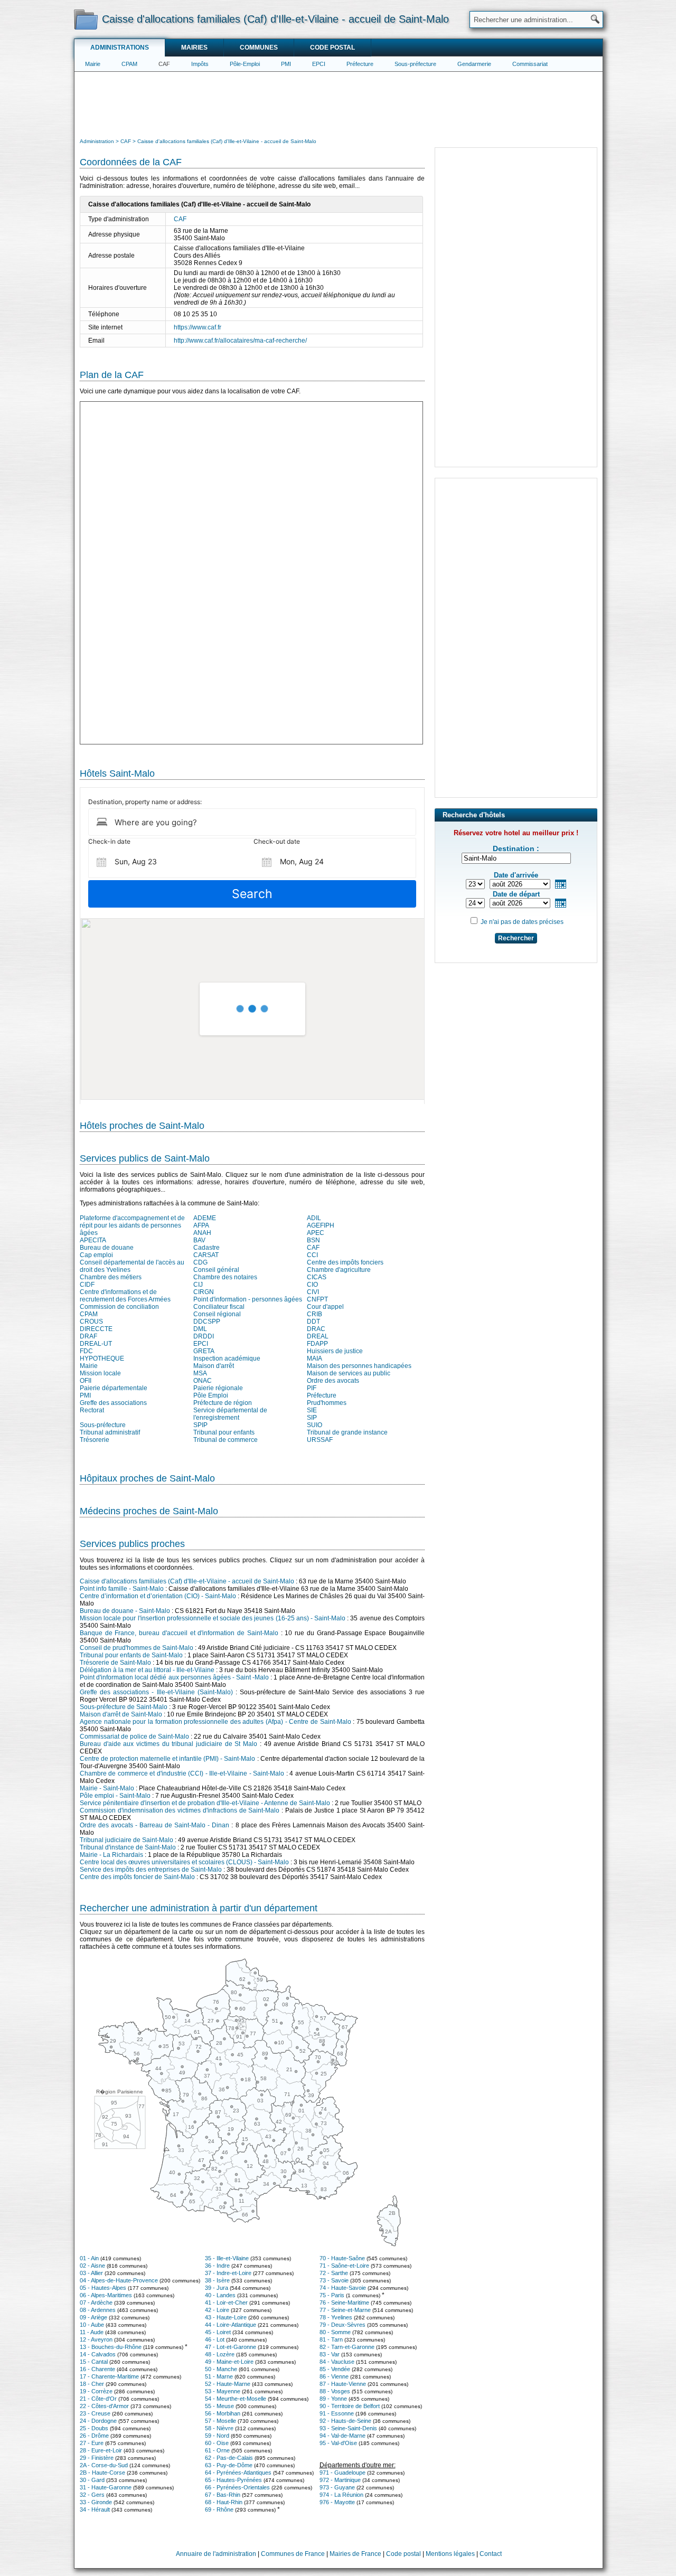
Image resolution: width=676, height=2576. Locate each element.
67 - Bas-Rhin (223, 2495)
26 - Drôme (94, 2436)
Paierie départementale (114, 1388)
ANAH (202, 1233)
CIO (312, 1285)
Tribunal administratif (110, 1432)
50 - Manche (221, 2369)
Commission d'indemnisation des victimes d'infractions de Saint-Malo (180, 1810)
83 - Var (330, 2354)
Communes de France (293, 2554)
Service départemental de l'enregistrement (230, 1414)
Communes (259, 48)
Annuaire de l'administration (216, 2554)
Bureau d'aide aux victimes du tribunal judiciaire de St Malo (168, 1744)
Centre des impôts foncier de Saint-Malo (137, 1877)
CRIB (314, 1314)
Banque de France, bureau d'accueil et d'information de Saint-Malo (179, 1633)
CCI (312, 1255)
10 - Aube (92, 2325)
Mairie (93, 64)
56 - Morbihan (223, 2413)
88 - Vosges (335, 2391)
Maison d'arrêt (214, 1366)
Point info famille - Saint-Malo (122, 1589)
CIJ (198, 1285)
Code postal (332, 48)
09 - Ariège (93, 2317)
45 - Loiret (218, 2332)
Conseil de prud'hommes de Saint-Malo (137, 1648)
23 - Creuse (95, 2413)
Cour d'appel (325, 1307)
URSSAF (320, 1440)
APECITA (93, 1240)
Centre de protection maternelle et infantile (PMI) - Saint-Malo (167, 1759)
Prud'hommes (327, 1403)
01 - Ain (89, 2258)
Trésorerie (95, 1440)
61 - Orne (217, 2450)
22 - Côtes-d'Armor (104, 2406)
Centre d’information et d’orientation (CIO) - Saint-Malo (158, 1596)
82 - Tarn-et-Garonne (347, 2347)
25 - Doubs (94, 2428)
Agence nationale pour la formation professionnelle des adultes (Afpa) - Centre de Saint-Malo (215, 1722)
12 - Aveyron (96, 2339)
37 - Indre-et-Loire (228, 2273)
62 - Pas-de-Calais (229, 2458)
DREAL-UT (96, 1344)
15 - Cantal (94, 2362)
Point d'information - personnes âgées (248, 1299)
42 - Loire (217, 2310)
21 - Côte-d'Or (98, 2399)
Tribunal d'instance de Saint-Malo (128, 1847)
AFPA (201, 1225)
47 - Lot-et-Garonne (231, 2347)
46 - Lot (215, 2339)
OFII (86, 1381)
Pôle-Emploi (245, 64)
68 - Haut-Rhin (224, 2502)
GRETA (204, 1351)
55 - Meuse (219, 2406)
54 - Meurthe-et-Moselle (236, 2399)
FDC (86, 1351)
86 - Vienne (334, 2376)
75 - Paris (332, 2295)
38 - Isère (217, 2280)
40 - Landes (220, 2295)
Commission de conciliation (119, 1307)
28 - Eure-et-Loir (101, 2450)
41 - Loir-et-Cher (226, 2303)
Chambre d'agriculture (339, 1270)
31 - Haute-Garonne (106, 2487)
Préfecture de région (223, 1403)
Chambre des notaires (225, 1277)
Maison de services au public (349, 1373)
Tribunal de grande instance (347, 1432)
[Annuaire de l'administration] (86, 19)
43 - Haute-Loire (226, 2317)
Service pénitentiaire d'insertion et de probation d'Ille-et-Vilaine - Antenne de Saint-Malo (205, 1803)
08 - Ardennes (98, 2310)
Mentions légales (450, 2554)
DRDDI (204, 1336)
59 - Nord (217, 2436)
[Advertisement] (339, 103)
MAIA (314, 1358)
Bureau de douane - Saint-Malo (125, 1611)
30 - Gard (92, 2480)
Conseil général (216, 1270)
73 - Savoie (334, 2280)
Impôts (200, 64)
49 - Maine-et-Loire (229, 2362)
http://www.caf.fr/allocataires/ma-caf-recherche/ (240, 341)
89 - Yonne (333, 2399)
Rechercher (516, 938)
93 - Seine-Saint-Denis (348, 2428)
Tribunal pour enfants (224, 1432)
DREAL (318, 1336)
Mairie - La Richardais (111, 1855)
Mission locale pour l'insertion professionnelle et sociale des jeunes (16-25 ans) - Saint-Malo (213, 1618)
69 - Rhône (219, 2509)
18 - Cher (92, 2384)
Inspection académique (227, 1358)
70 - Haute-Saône (342, 2258)
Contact (491, 2554)
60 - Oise (217, 2443)
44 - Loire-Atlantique (231, 2325)
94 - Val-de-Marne (342, 2436)
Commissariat (530, 64)
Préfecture (360, 64)
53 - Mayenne (223, 2391)
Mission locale (100, 1373)
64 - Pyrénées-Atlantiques (238, 2473)
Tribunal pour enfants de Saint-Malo (131, 1655)
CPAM (129, 64)
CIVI (313, 1292)
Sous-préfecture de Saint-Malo (124, 1707)
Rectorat (92, 1410)
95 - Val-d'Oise (338, 2443)
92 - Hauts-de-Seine (345, 2421)
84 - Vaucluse (337, 2362)
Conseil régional (217, 1314)
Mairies (194, 48)
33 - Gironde (96, 2502)
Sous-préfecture (415, 64)
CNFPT (317, 1299)
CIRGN (204, 1292)
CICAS (317, 1277)
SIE (312, 1410)
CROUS (91, 1322)
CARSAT (206, 1255)
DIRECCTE (96, 1329)
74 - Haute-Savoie (343, 2288)
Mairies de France (355, 2554)
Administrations (120, 48)
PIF (312, 1388)
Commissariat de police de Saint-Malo (134, 1737)
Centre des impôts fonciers (345, 1262)
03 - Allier (91, 2273)
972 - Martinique (340, 2480)
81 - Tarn (331, 2339)
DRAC (316, 1329)
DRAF (88, 1336)
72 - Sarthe (334, 2273)
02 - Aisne (92, 2266)
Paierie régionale (218, 1388)
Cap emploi (96, 1255)
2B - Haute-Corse (102, 2473)
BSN (313, 1240)
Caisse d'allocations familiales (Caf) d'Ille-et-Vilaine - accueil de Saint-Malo (187, 1581)
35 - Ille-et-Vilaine (227, 2258)
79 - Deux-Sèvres (342, 2325)
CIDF (87, 1285)
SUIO (314, 1425)
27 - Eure (92, 2443)
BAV (199, 1240)
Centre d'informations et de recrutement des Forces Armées (125, 1296)
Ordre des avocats (333, 1381)
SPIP (200, 1425)
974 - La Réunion (341, 2495)
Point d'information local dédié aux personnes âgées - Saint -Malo (174, 1677)
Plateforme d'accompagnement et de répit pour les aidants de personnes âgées (132, 1225)
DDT (313, 1322)
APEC (316, 1233)
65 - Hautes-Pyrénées (233, 2480)
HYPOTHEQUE (102, 1358)
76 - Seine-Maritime (344, 2303)
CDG (200, 1262)
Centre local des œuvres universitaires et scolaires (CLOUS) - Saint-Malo (184, 1862)
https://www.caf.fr (198, 327)
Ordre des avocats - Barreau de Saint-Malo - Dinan (154, 1825)
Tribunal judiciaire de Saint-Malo (126, 1840)
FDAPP (317, 1344)
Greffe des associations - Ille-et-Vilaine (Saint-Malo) (156, 1692)
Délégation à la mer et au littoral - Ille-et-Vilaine (147, 1670)
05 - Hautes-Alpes (103, 2288)
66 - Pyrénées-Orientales (237, 2487)
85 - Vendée (335, 2369)
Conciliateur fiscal (219, 1307)
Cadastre (206, 1248)
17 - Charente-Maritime (109, 2376)
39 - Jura (217, 2288)
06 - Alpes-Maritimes (106, 2295)
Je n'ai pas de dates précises (522, 922)
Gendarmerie (474, 64)
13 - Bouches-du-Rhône (111, 2347)
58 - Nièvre (219, 2428)
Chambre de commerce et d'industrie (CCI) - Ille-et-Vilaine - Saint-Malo (182, 1773)
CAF (164, 64)
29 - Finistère (97, 2458)
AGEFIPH (321, 1225)
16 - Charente (97, 2369)
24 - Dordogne (98, 2421)
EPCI (319, 64)
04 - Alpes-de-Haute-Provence (119, 2280)
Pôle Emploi (211, 1395)
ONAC (203, 1381)
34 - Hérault (95, 2509)
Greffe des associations (113, 1403)
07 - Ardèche (96, 2303)
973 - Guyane (337, 2487)
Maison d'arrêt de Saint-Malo (121, 1714)
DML (200, 1329)
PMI (286, 64)
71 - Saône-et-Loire (344, 2266)
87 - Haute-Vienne (343, 2384)
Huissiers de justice (335, 1351)
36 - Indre (217, 2266)
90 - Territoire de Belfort (350, 2406)
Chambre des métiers (111, 1277)
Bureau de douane (107, 1248)
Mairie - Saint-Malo (107, 1788)
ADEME (205, 1218)
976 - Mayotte (337, 2502)
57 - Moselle (220, 2421)
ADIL (314, 1218)
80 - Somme (335, 2332)
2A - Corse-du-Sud (104, 2465)
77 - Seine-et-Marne (345, 2310)
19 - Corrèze (96, 2391)
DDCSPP (207, 1322)
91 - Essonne (337, 2413)
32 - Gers (92, 2495)
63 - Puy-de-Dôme (229, 2465)
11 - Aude (92, 2332)
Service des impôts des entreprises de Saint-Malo (151, 1870)
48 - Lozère (220, 2354)
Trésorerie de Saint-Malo (115, 1663)
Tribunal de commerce (226, 1440)
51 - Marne (219, 2376)
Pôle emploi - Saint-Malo (115, 1796)
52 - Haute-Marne (228, 2384)
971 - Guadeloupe (342, 2473)
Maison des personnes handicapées (359, 1366)
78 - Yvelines (336, 2317)
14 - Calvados (98, 2354)
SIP (312, 1418)
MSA (200, 1373)
